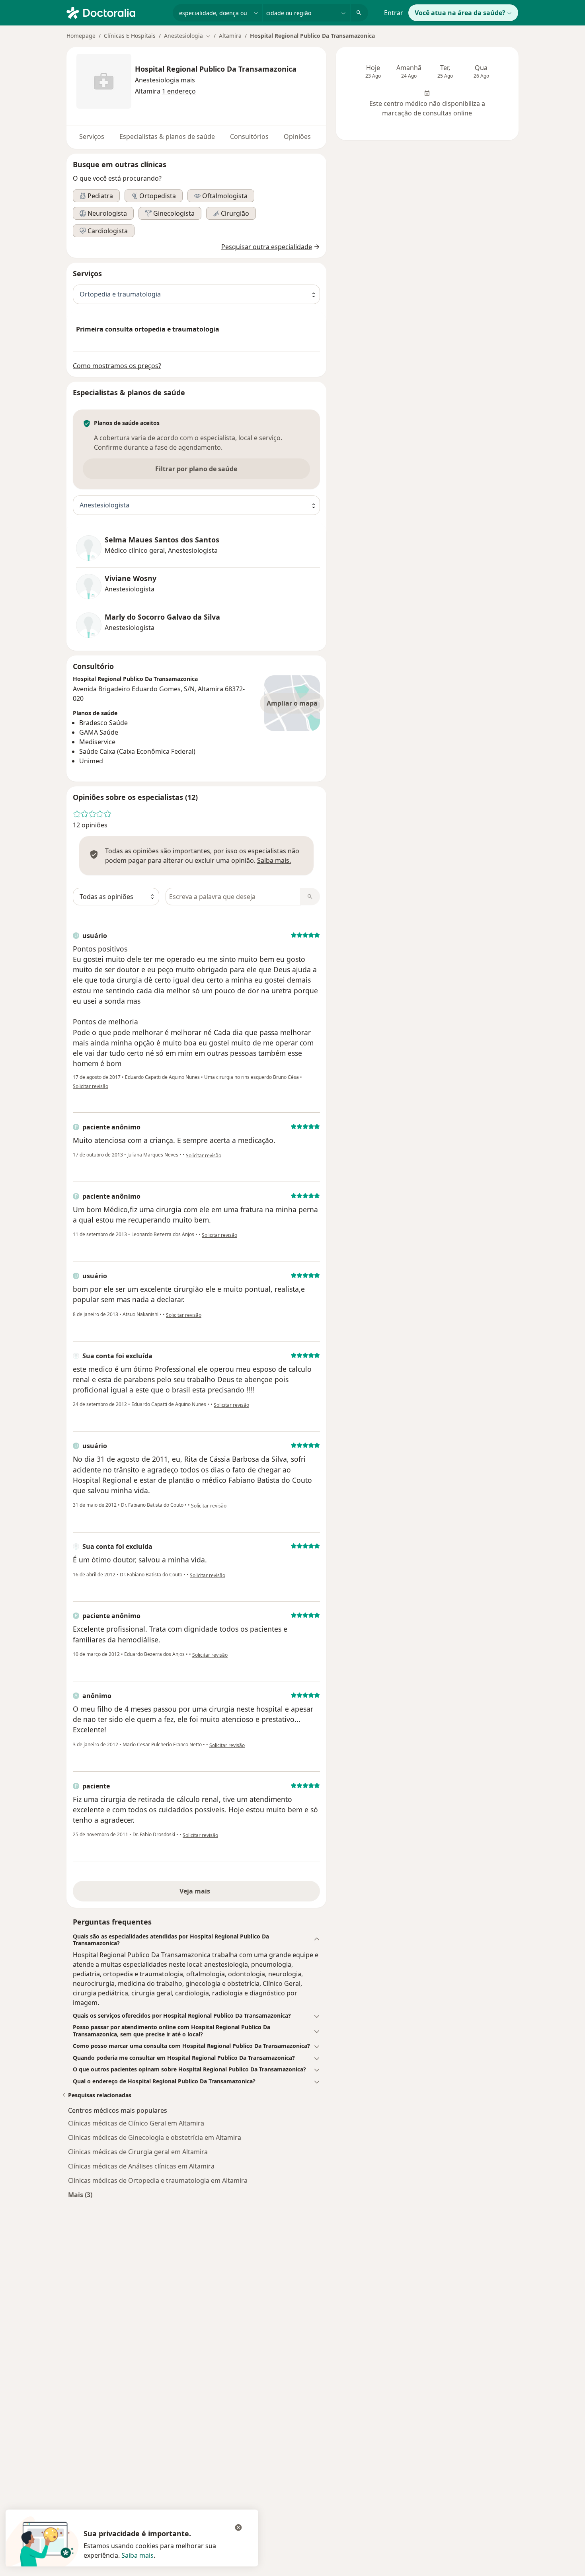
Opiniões (297, 137)
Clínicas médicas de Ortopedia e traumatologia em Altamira (158, 2180)
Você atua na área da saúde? (460, 13)
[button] (188, 80)
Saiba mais (137, 2555)
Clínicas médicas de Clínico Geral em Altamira (136, 2123)
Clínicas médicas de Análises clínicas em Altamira (141, 2166)
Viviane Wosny (131, 578)
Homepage (81, 36)
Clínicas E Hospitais (130, 36)
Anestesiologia (157, 80)
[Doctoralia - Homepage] (116, 12)
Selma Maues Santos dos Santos (162, 540)
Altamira (230, 36)
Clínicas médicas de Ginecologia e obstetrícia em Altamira (155, 2137)
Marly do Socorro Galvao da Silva (162, 617)
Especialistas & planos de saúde (167, 137)
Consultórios (249, 137)
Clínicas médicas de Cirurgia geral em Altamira (138, 2152)
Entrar (394, 13)
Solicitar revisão (91, 1086)
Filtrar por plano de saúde (196, 469)
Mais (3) (80, 2195)
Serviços (92, 137)
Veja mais (196, 1891)
